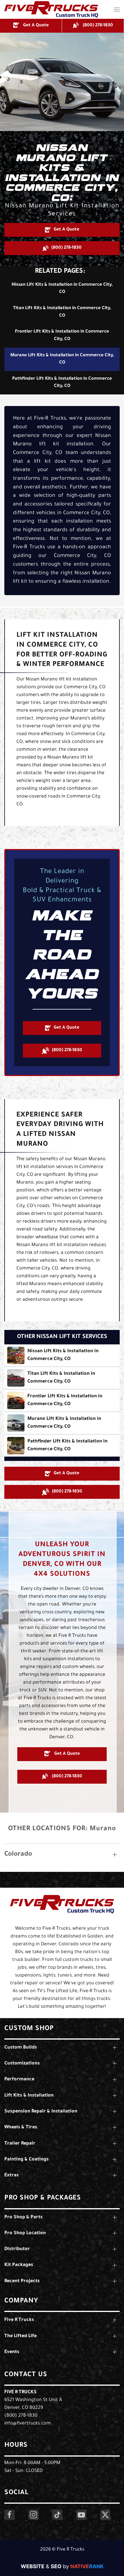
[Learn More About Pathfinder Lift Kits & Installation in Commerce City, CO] (62, 1446)
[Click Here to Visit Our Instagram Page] (33, 2515)
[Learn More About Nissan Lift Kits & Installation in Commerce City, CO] (62, 1355)
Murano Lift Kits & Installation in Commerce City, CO (62, 359)
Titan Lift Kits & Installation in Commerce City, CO (62, 312)
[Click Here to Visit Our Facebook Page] (10, 2515)
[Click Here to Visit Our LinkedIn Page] (57, 2515)
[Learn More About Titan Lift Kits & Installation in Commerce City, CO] (62, 1378)
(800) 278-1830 (21, 2416)
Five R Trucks (20, 2392)
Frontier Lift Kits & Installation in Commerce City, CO (62, 336)
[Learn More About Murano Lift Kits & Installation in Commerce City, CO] (62, 1423)
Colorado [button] (18, 1855)
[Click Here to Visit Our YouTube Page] (81, 2515)
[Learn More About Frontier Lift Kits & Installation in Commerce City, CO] (62, 1400)
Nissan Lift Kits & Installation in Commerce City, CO (62, 289)
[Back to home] (51, 9)
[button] (117, 9)
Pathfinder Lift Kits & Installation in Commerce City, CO (62, 383)
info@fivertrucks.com (28, 2424)
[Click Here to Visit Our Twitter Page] (105, 2515)
